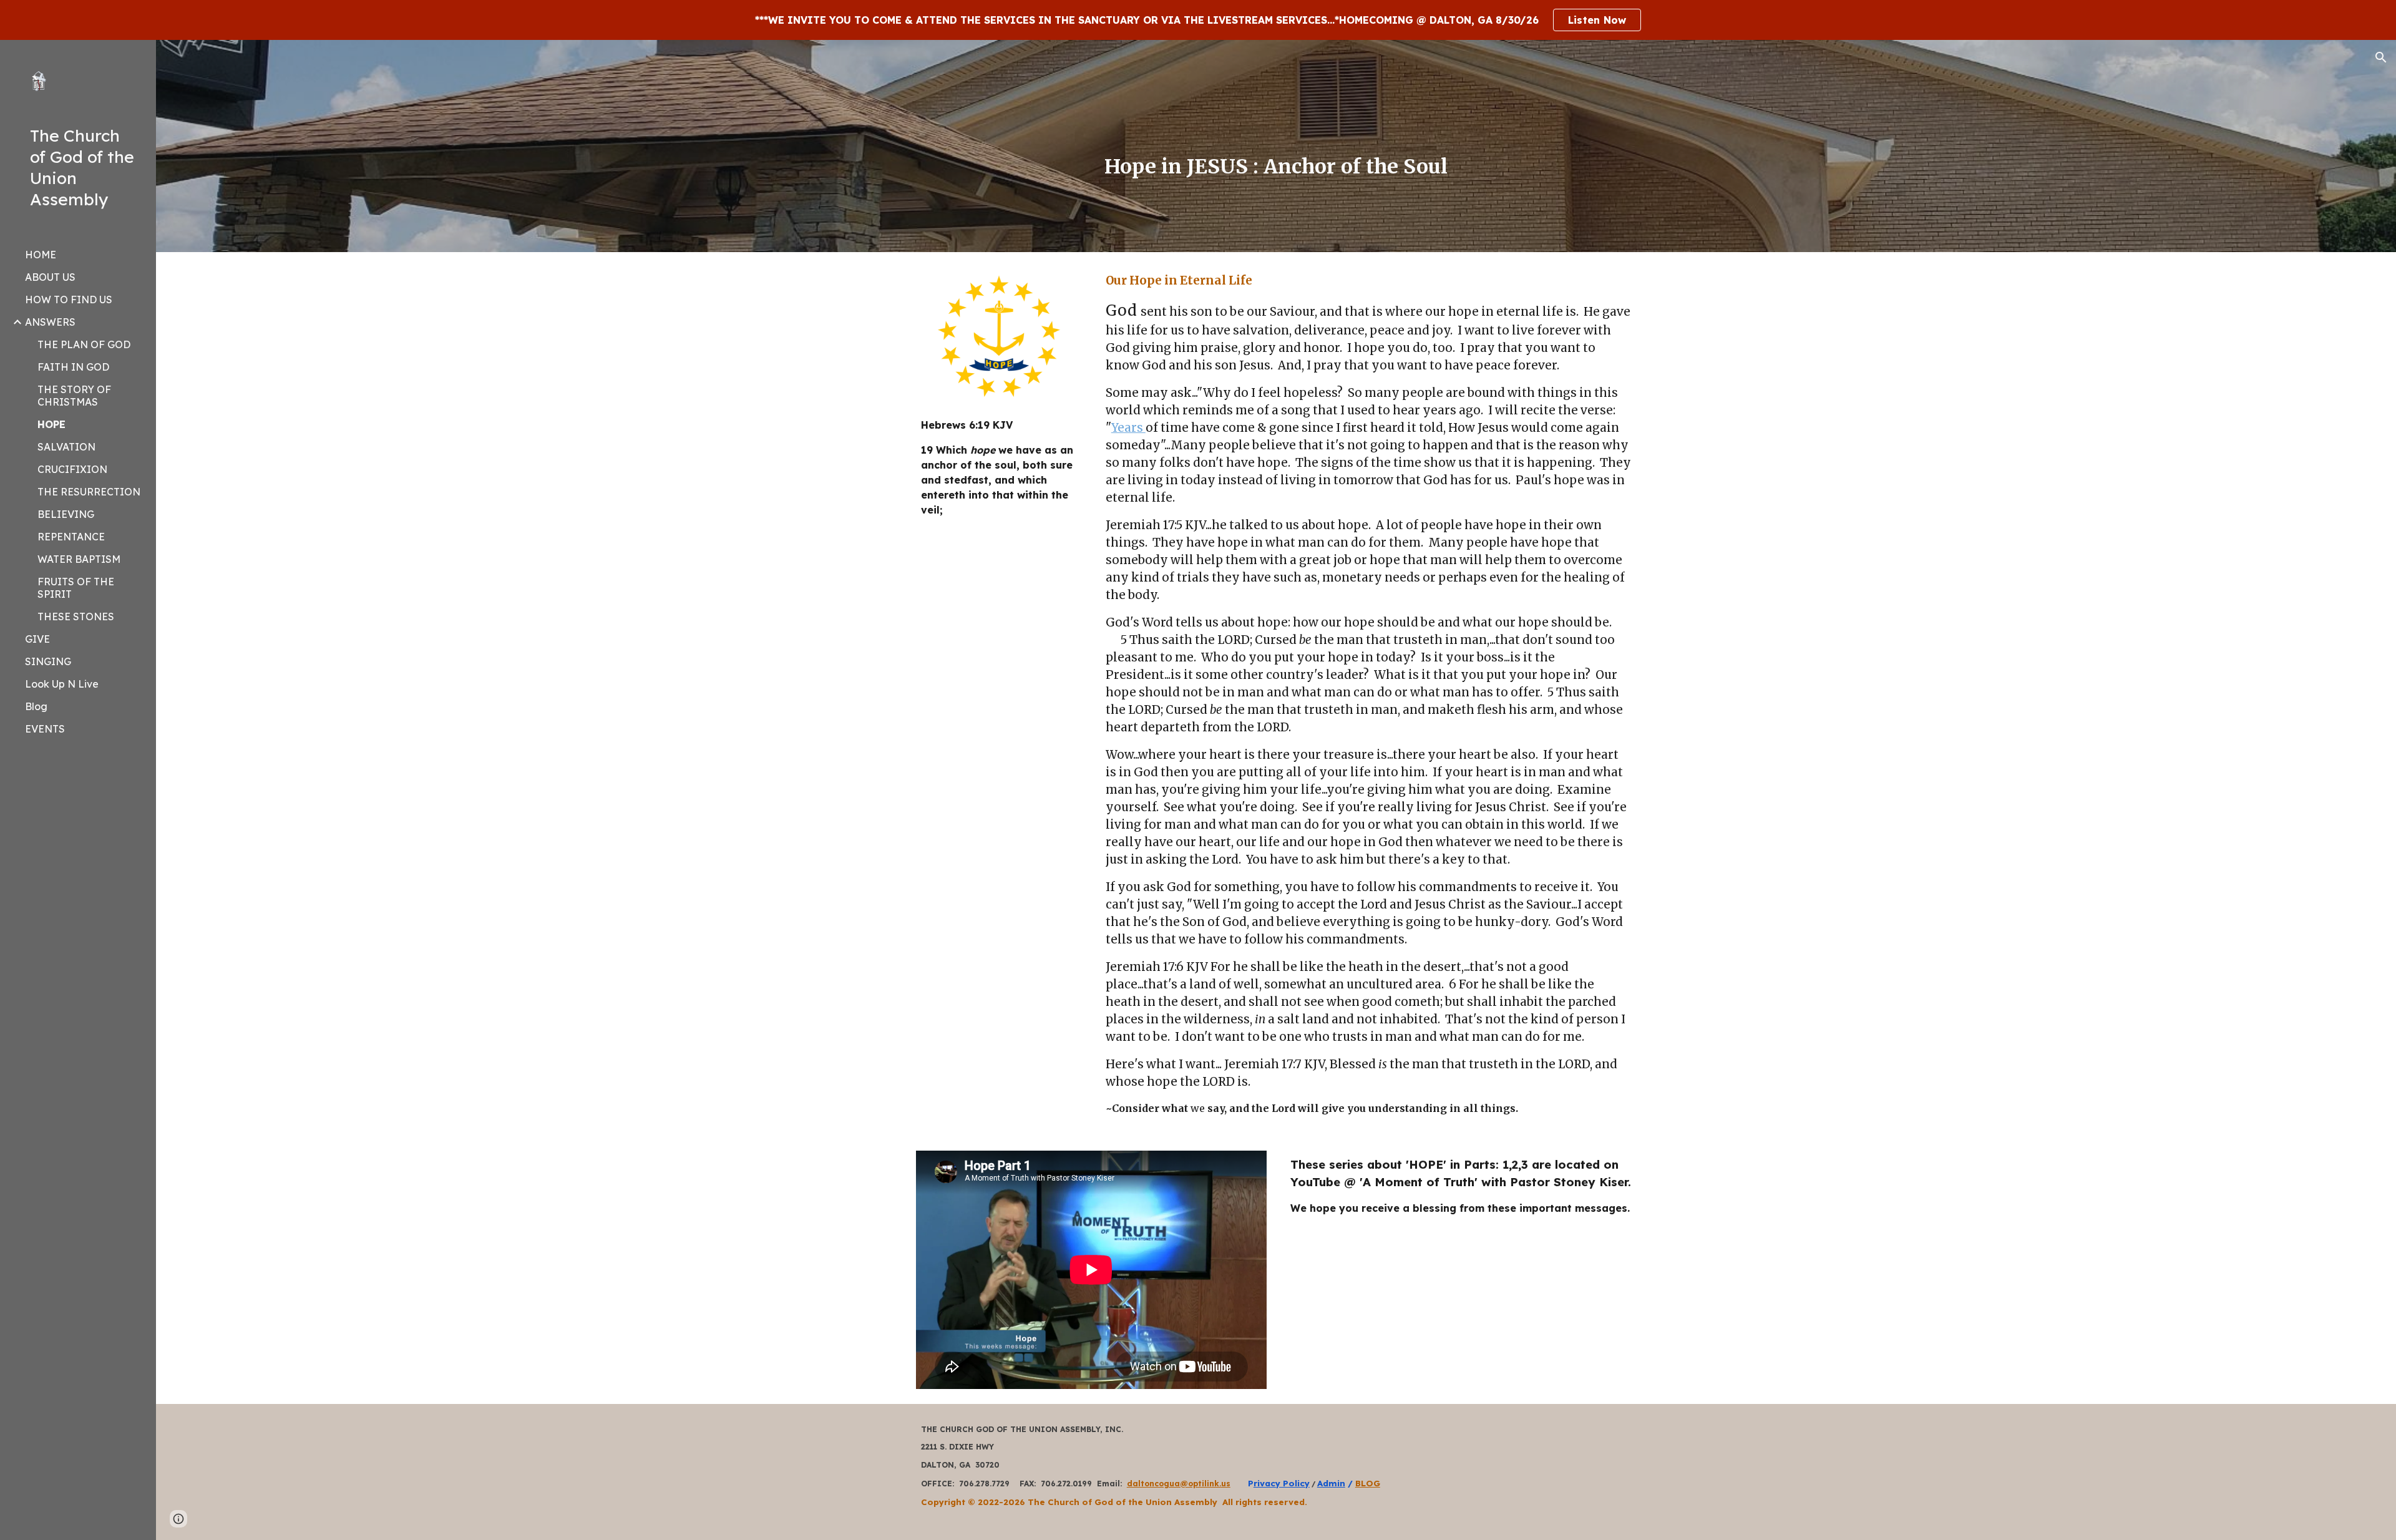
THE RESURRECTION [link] (89, 492)
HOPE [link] (51, 424)
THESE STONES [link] (76, 616)
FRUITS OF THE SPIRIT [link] (76, 588)
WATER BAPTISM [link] (79, 559)
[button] (2381, 57)
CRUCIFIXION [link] (72, 469)
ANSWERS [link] (50, 322)
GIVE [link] (37, 639)
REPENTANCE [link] (71, 537)
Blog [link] (36, 706)
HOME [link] (41, 255)
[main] (1276, 164)
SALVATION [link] (66, 447)
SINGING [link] (48, 661)
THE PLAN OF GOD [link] (84, 344)
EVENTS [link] (45, 729)
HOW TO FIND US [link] (69, 300)
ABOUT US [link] (50, 277)
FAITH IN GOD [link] (73, 367)
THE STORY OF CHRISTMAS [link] (74, 396)
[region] (1198, 20)
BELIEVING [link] (66, 514)
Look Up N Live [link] (62, 684)
